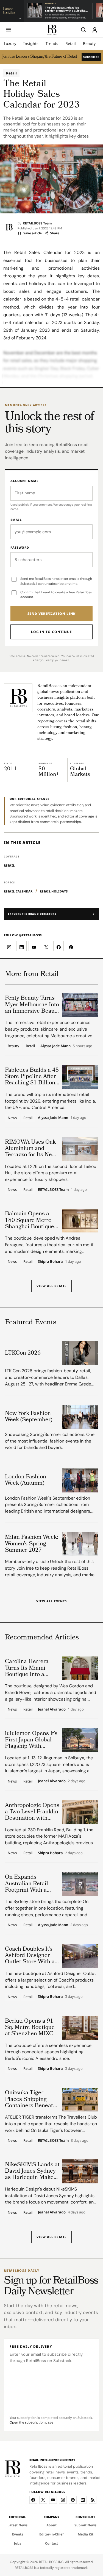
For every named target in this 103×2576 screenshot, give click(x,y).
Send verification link (52, 614)
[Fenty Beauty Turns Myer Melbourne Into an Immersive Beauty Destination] (80, 1005)
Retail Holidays (54, 891)
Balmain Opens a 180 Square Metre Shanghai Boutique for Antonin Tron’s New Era (30, 1220)
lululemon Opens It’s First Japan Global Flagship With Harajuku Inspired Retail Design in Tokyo (31, 1740)
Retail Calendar (18, 891)
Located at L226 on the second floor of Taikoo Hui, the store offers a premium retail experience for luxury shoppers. (51, 1173)
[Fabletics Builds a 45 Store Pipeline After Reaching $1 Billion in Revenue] (80, 1077)
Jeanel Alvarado (52, 1709)
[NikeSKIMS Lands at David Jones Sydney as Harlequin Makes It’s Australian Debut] (80, 2171)
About (51, 2525)
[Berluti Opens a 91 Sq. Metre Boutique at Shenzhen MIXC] (80, 2028)
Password (20, 547)
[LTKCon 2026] (80, 1353)
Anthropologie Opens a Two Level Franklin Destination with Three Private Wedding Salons (32, 1812)
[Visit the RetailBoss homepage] (18, 698)
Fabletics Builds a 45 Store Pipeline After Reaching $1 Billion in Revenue (32, 1077)
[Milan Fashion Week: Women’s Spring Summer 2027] (80, 1544)
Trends (52, 43)
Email (16, 520)
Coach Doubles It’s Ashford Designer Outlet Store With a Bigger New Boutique (30, 1956)
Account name (24, 481)
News (12, 1118)
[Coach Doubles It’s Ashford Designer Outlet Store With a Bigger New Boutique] (80, 1956)
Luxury (10, 43)
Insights (31, 43)
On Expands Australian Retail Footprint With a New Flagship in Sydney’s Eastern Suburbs (27, 1884)
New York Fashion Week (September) (29, 1417)
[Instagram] (63, 2500)
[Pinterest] (73, 2500)
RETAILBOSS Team (37, 223)
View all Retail (51, 1286)
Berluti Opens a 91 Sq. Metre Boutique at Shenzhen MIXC (30, 2028)
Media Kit (86, 2534)
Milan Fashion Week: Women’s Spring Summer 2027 (32, 1544)
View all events (52, 1601)
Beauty (89, 43)
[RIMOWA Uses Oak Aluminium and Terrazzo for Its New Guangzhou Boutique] (80, 1149)
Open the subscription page (31, 2422)
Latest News (17, 2525)
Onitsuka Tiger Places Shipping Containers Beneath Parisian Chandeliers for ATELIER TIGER (32, 2099)
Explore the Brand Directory (32, 914)
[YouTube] (53, 2500)
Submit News (85, 2525)
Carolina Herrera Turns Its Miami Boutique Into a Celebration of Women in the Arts (29, 1668)
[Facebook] (33, 2500)
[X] (43, 2500)
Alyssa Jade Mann (55, 1046)
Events (18, 2534)
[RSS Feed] (93, 2500)
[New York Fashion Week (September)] (80, 1417)
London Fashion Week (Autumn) (26, 1480)
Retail (71, 43)
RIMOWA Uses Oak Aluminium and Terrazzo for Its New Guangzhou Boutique (32, 1149)
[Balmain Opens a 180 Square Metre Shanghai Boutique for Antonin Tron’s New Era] (80, 1221)
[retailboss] (52, 30)
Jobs (18, 2543)
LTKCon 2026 (23, 1353)
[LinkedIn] (83, 2500)
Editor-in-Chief (51, 2534)
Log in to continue (51, 632)
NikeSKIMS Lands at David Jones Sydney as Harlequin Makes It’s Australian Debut (32, 2171)
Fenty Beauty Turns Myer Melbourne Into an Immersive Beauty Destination (32, 1005)
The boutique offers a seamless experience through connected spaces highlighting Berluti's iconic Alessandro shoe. (48, 2052)
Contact (51, 2543)
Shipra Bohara (50, 1262)
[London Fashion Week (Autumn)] (80, 1480)
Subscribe (91, 57)
